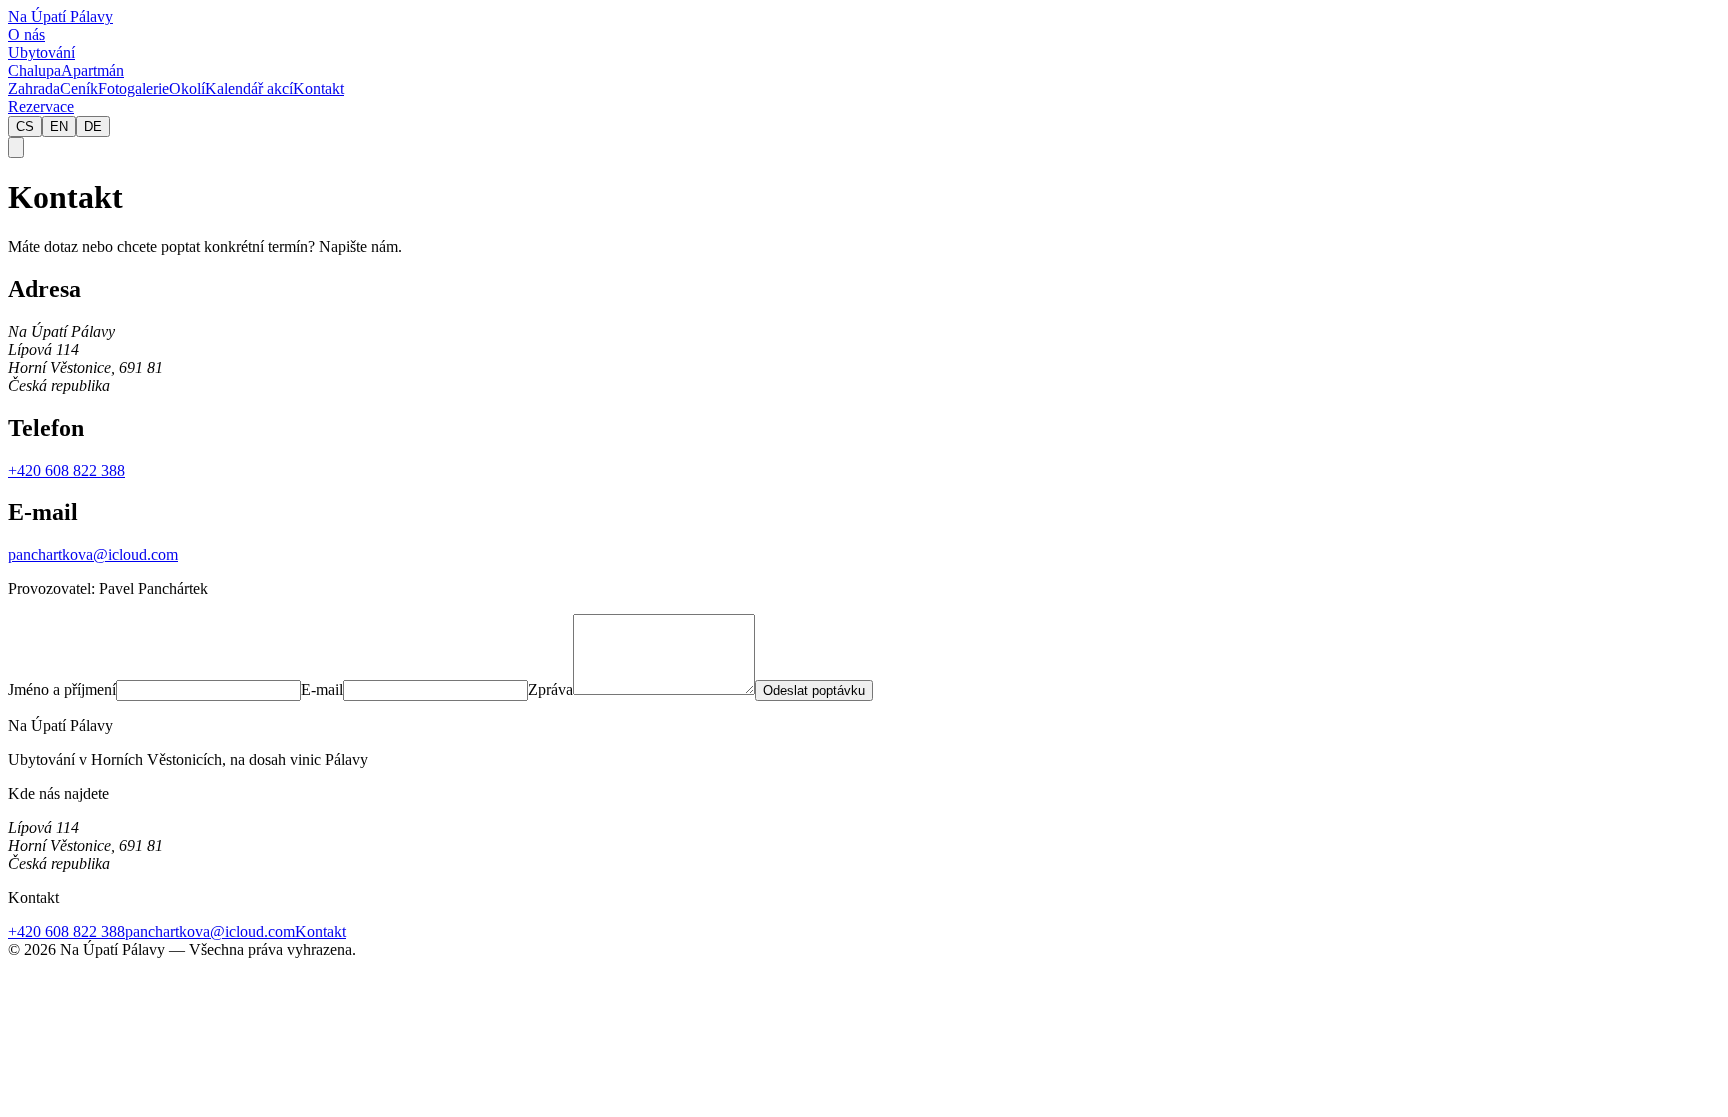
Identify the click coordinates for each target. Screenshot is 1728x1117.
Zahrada (34, 88)
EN (59, 126)
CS (25, 126)
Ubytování (41, 52)
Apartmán (92, 70)
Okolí (187, 88)
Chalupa (34, 70)
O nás (26, 34)
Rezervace (41, 106)
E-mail (322, 689)
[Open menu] (16, 147)
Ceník (79, 88)
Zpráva (550, 689)
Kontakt (318, 88)
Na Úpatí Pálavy (60, 16)
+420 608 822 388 (66, 470)
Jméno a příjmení (62, 689)
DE (93, 126)
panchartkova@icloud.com (93, 554)
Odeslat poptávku (814, 690)
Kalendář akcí (249, 88)
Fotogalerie (133, 88)
